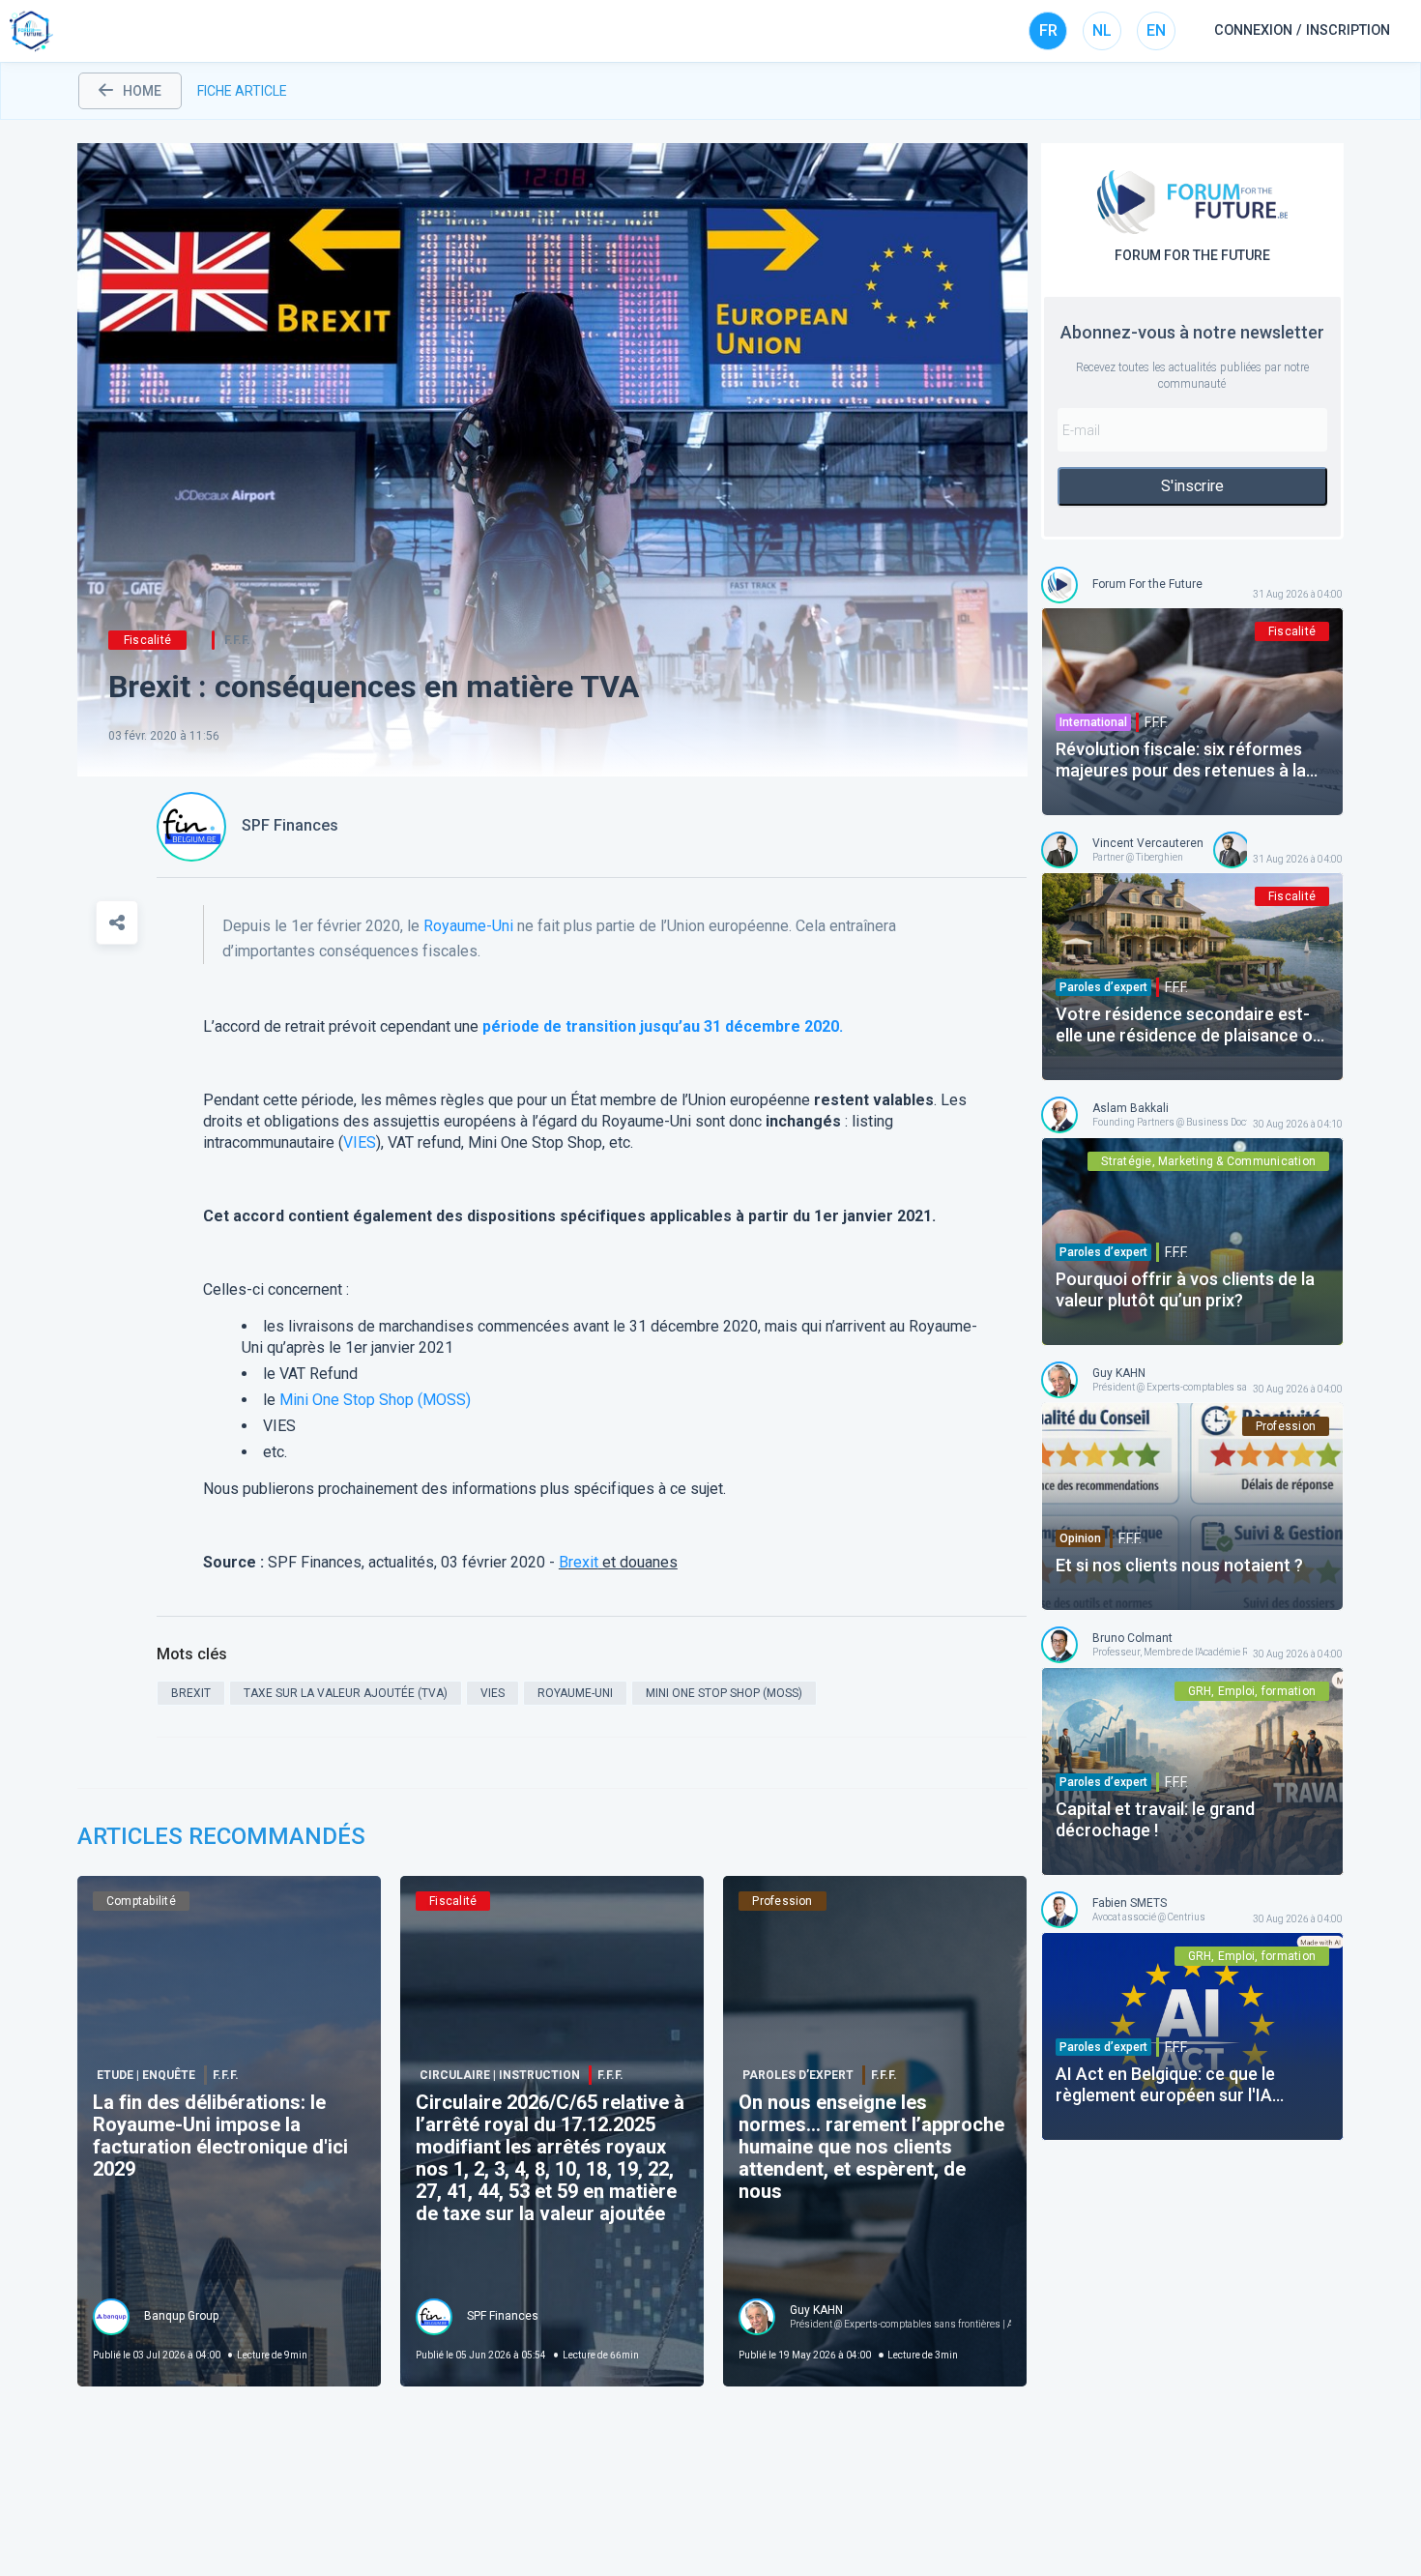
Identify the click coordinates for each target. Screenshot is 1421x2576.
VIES (360, 1142)
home (142, 91)
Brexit (579, 1562)
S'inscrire (1192, 486)
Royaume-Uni (468, 926)
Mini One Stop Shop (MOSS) (375, 1400)
